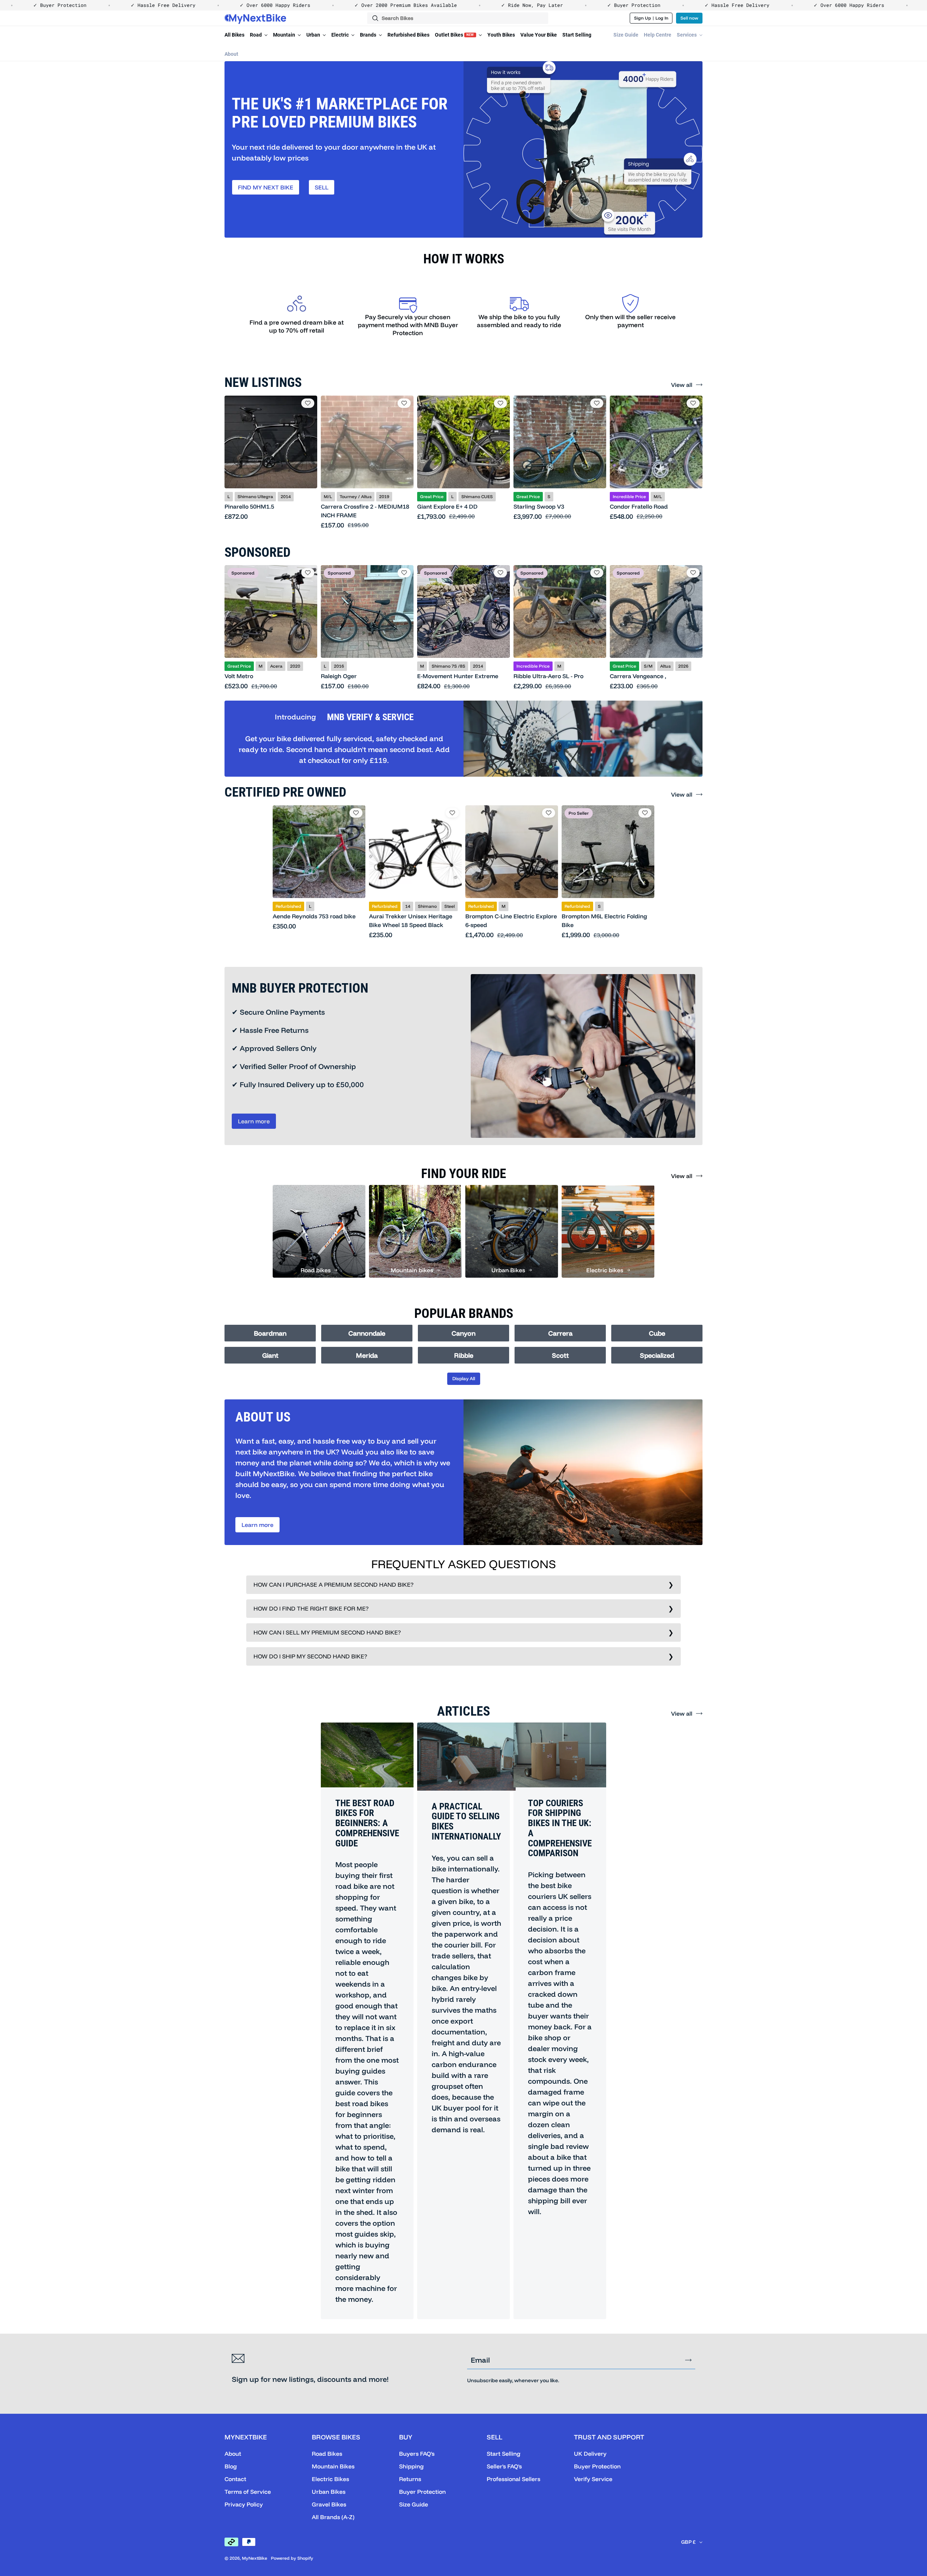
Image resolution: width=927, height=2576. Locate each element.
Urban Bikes (329, 2492)
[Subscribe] (688, 2360)
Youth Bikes (501, 35)
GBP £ (688, 2542)
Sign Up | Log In (651, 18)
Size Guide (626, 35)
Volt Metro (239, 676)
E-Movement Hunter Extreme (458, 676)
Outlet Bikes (454, 35)
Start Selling (577, 35)
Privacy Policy (244, 2504)
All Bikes (234, 35)
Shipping (411, 2466)
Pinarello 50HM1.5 (249, 506)
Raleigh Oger (339, 676)
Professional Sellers (513, 2479)
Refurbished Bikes (408, 35)
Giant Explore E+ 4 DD (447, 506)
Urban (314, 35)
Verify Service (593, 2479)
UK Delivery (590, 2454)
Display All (464, 1378)
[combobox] (458, 18)
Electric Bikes (330, 2479)
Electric (341, 35)
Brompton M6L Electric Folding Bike (604, 920)
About (231, 54)
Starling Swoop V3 (539, 506)
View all (682, 385)
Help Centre (658, 35)
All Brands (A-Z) (333, 2517)
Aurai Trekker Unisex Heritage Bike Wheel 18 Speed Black (411, 920)
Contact (235, 2479)
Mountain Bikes (333, 2466)
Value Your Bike (539, 35)
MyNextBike (255, 2558)
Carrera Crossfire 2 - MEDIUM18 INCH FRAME (365, 511)
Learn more (254, 1121)
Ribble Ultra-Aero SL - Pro (548, 676)
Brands (369, 35)
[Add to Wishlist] (308, 403)
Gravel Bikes (329, 2504)
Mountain (285, 35)
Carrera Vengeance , (638, 676)
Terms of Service (248, 2492)
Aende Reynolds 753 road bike (314, 916)
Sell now (689, 18)
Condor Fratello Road (639, 506)
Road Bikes (327, 2454)
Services (687, 35)
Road (256, 35)
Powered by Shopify (292, 2558)
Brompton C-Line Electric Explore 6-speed (511, 920)
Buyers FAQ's (417, 2454)
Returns (410, 2479)
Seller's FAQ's (504, 2466)
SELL (322, 187)
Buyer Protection (422, 2492)
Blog (231, 2466)
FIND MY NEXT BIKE (266, 187)
